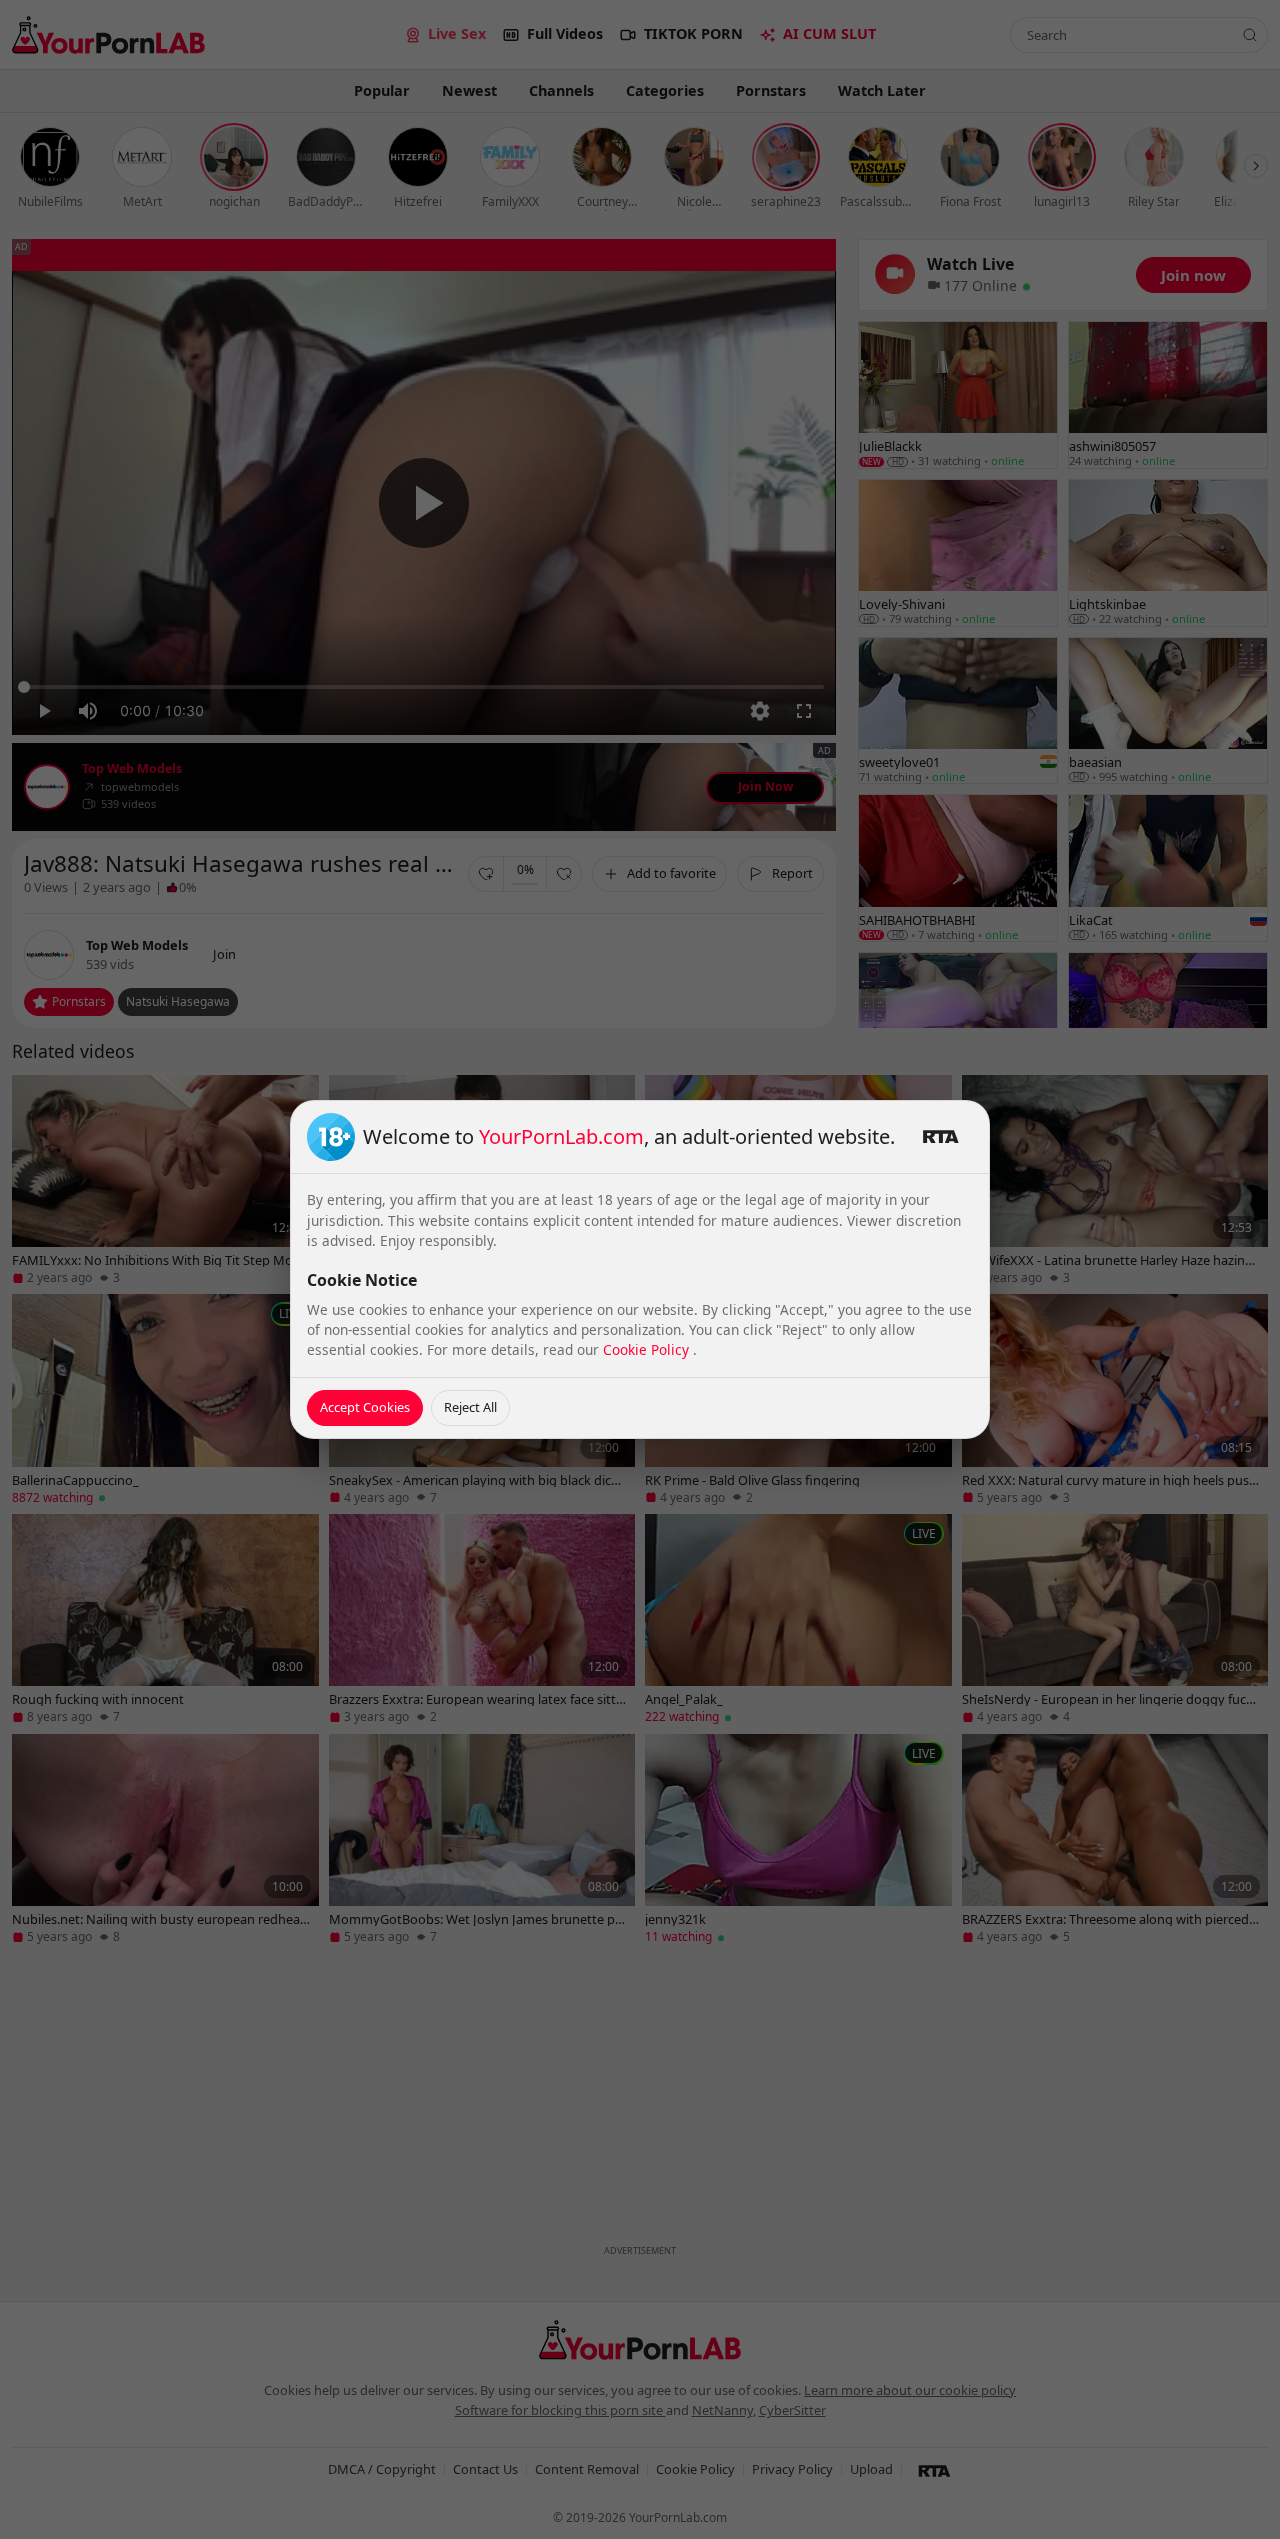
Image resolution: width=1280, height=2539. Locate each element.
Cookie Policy (648, 1349)
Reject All (470, 1407)
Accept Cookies (365, 1407)
